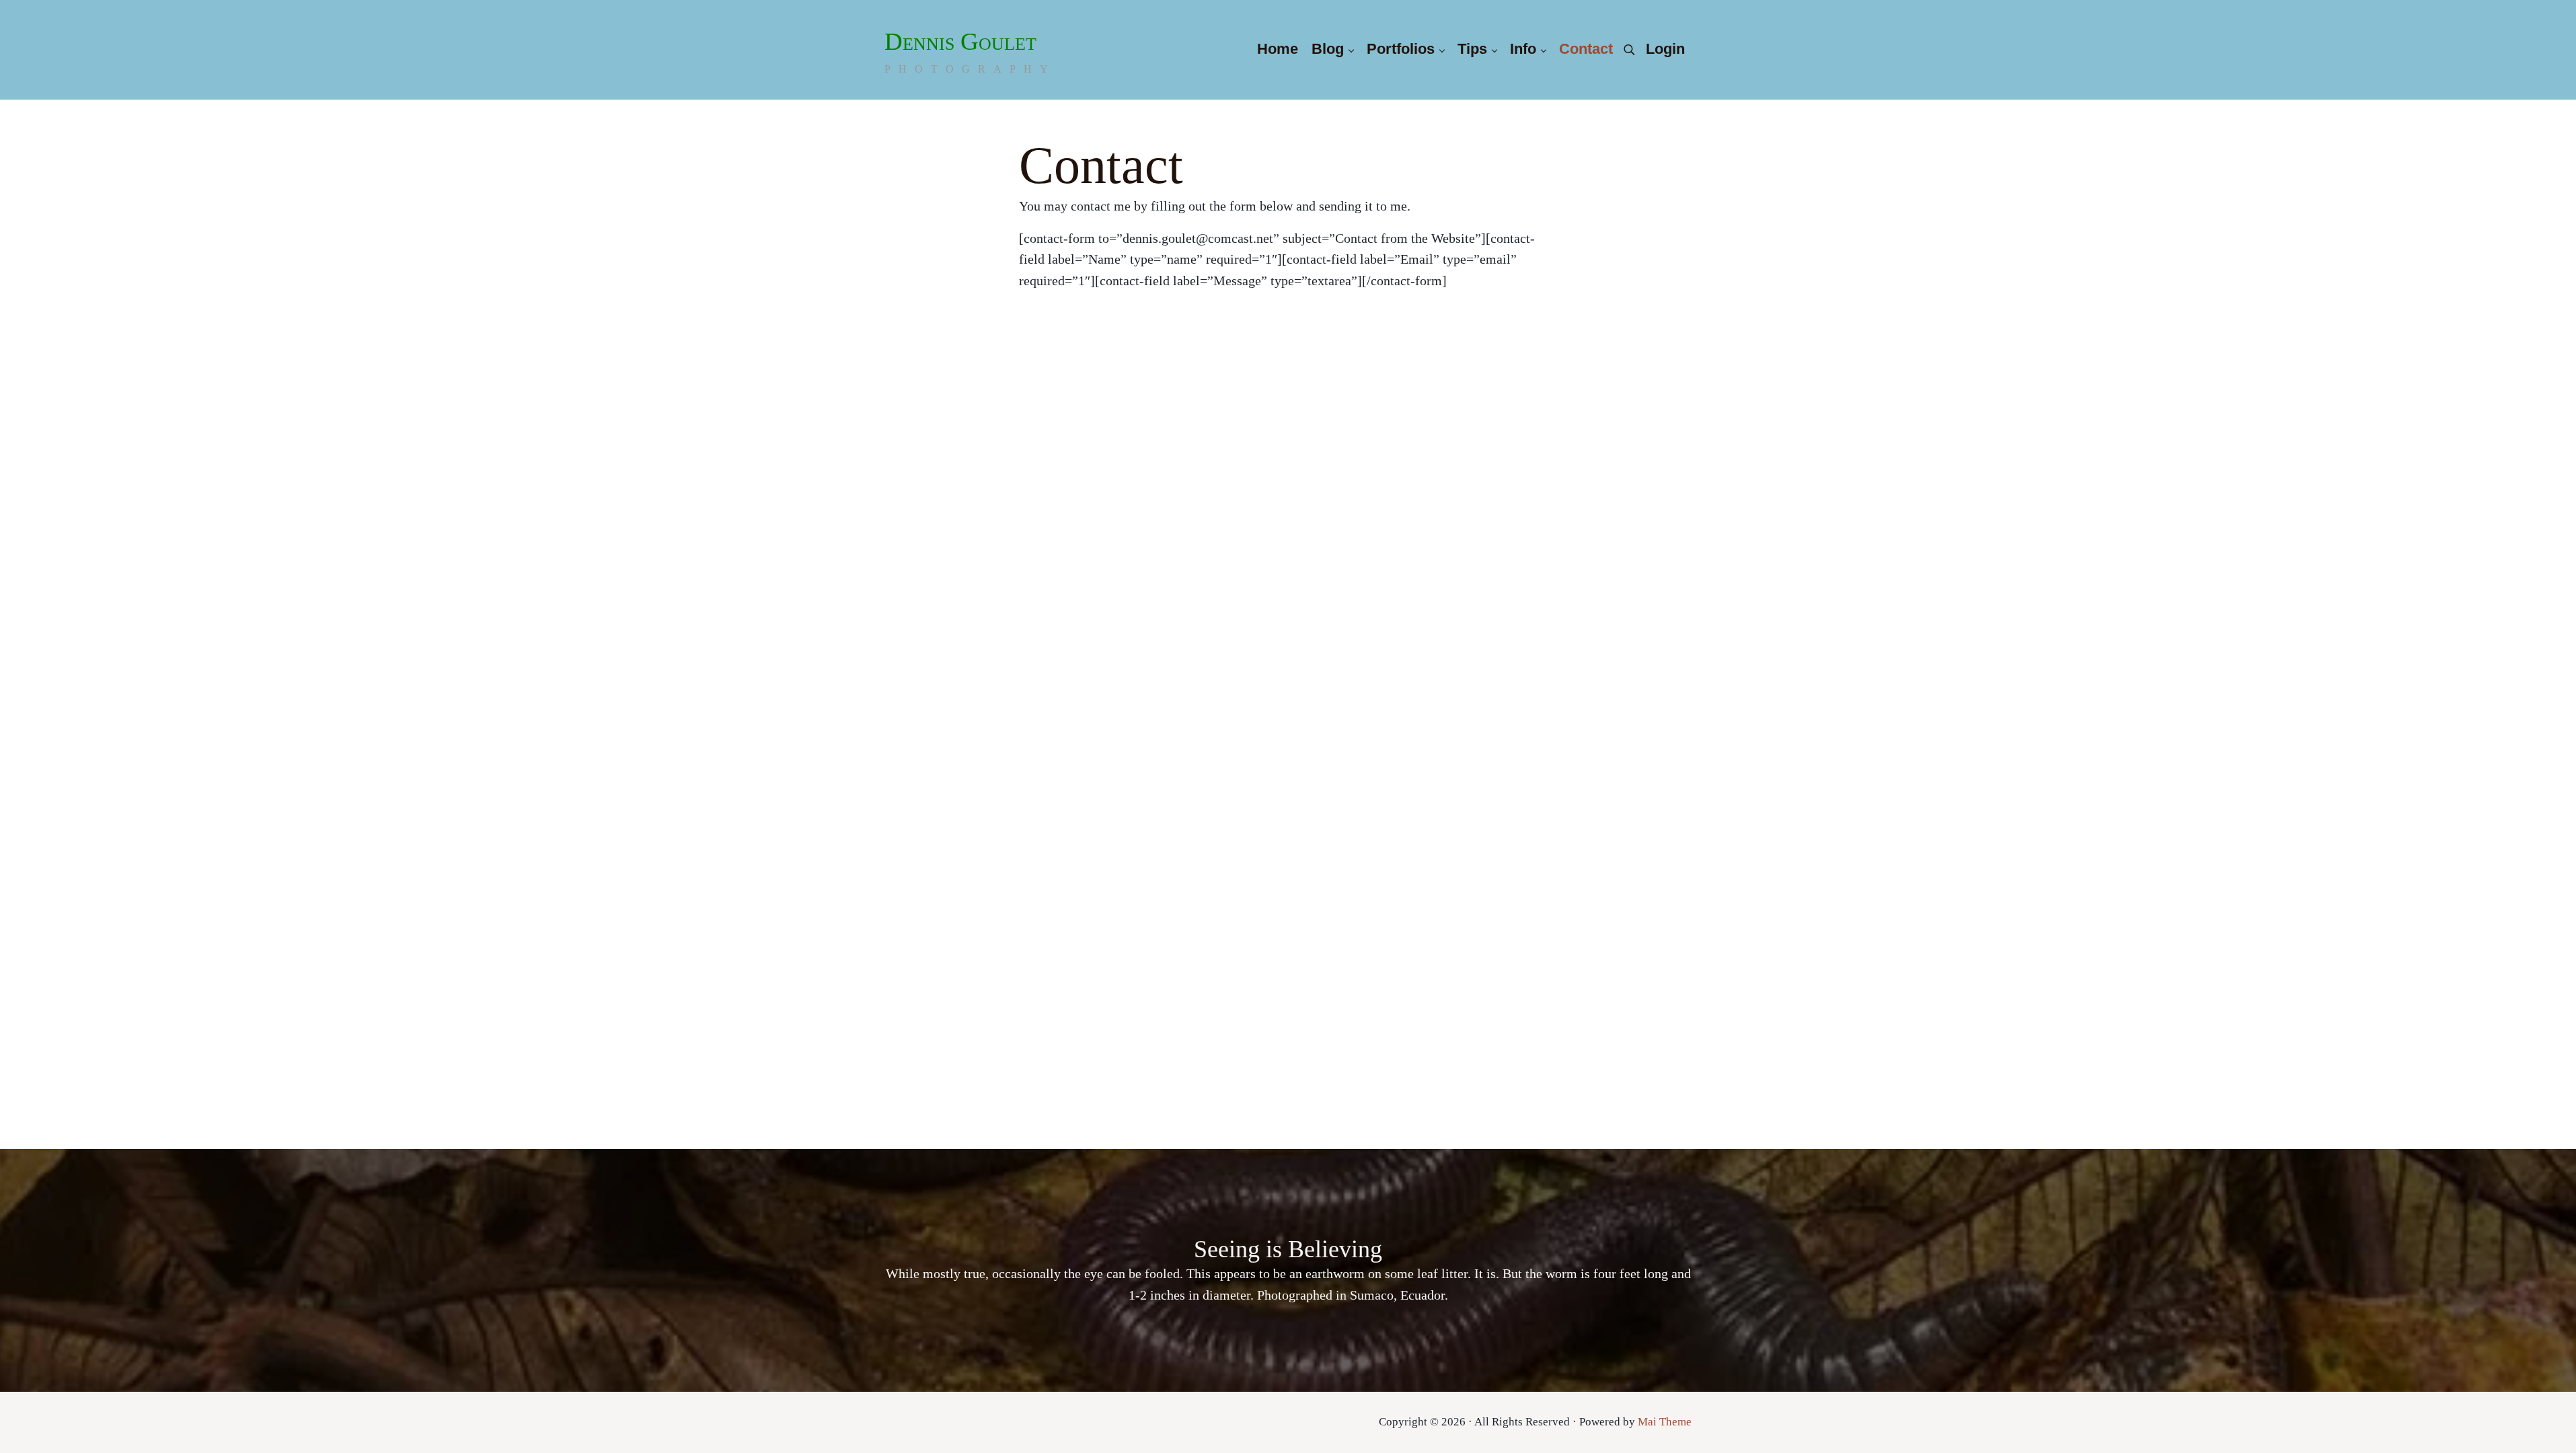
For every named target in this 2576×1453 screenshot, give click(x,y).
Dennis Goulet (960, 41)
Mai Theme (1665, 1422)
